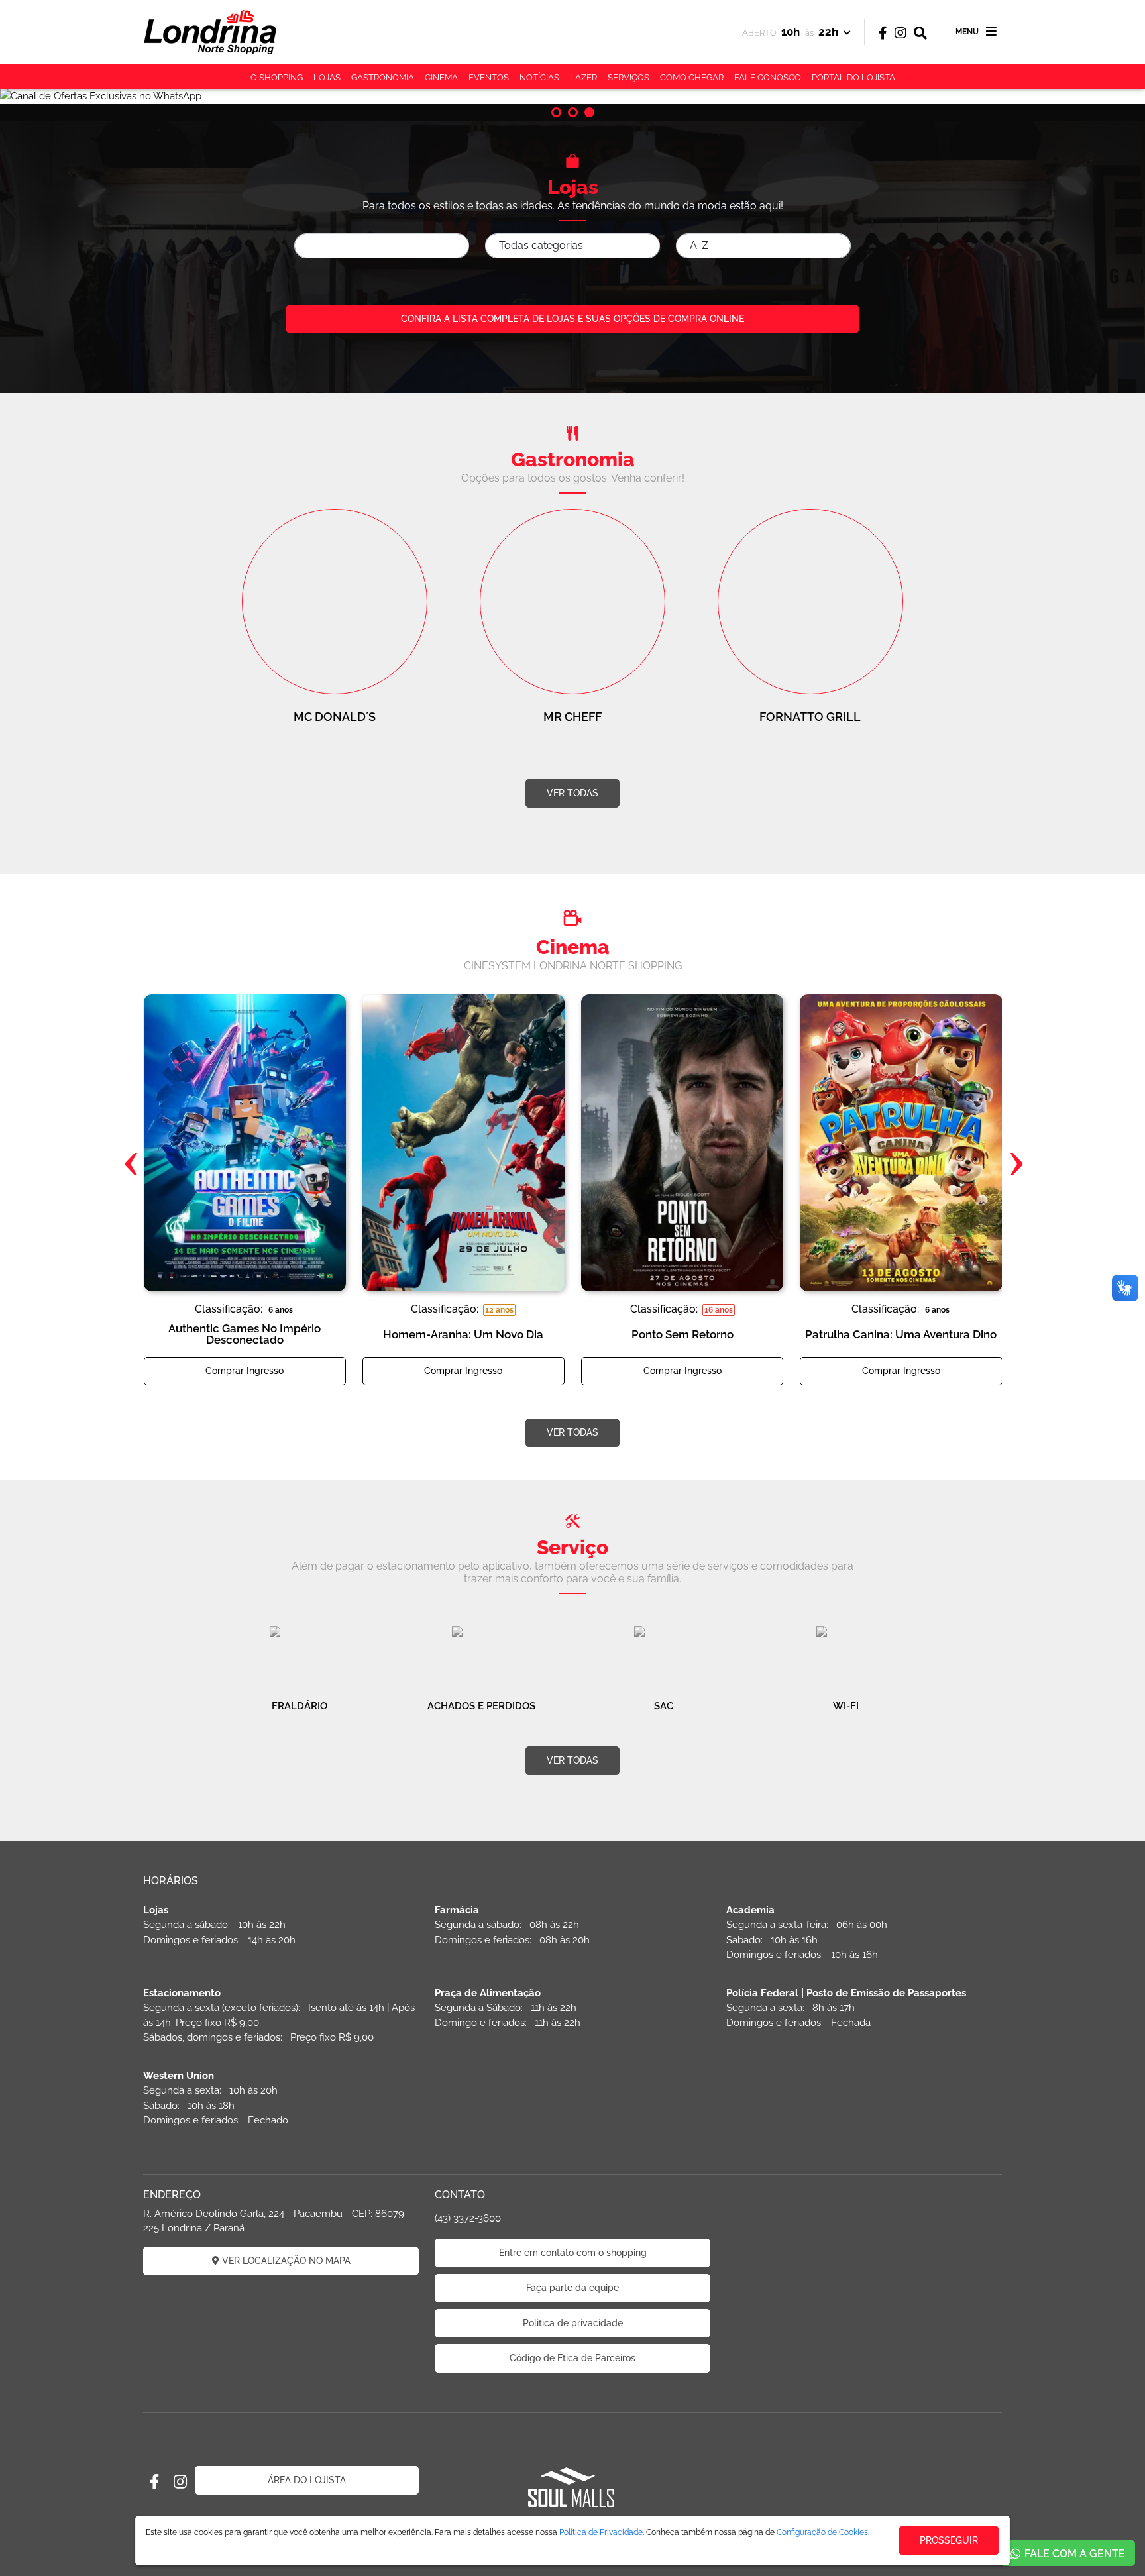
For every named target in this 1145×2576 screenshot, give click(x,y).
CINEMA (441, 77)
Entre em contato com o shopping (573, 2253)
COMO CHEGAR (692, 77)
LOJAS (327, 77)
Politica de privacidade (573, 2323)
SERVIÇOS (628, 77)
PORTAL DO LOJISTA (853, 77)
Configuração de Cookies (822, 2532)
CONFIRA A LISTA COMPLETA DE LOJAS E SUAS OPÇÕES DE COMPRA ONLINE (572, 319)
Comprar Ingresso (245, 1371)
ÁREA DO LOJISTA (307, 2480)
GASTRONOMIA (383, 77)
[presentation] (130, 1163)
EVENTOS (489, 77)
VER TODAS (572, 793)
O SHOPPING (277, 77)
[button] (556, 112)
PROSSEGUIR (949, 2540)
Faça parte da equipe (572, 2288)
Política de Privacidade (601, 2532)
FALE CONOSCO (768, 77)
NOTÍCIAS (539, 77)
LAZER (583, 77)
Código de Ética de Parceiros (572, 2358)
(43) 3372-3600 (468, 2218)
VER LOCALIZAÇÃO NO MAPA (285, 2261)
